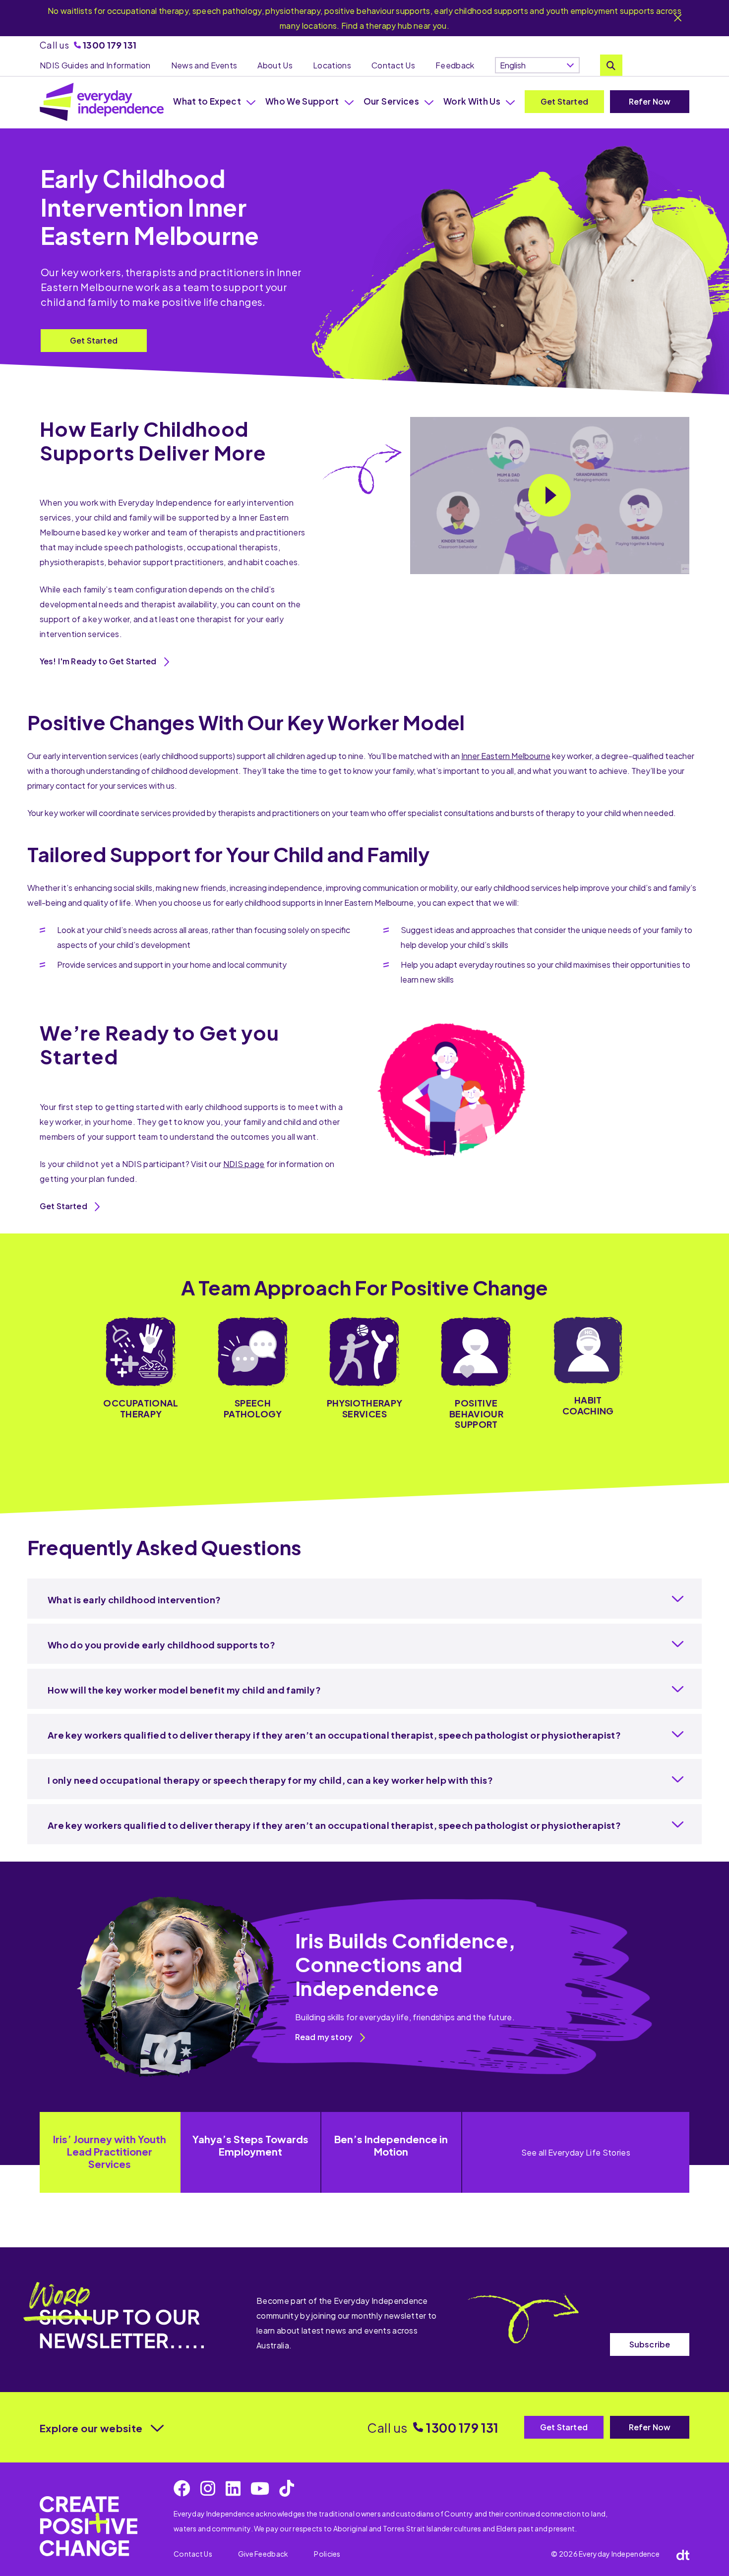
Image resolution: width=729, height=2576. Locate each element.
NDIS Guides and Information (95, 65)
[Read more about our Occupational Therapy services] (141, 1373)
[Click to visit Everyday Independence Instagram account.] (208, 2488)
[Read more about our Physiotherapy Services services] (364, 1373)
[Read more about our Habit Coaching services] (588, 1373)
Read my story (324, 2037)
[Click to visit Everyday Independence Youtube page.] (260, 2488)
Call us (88, 45)
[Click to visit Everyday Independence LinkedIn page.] (233, 2488)
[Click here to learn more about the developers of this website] (683, 2554)
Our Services (391, 101)
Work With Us (472, 101)
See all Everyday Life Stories (576, 2152)
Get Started (564, 101)
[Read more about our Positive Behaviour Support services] (476, 1373)
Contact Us (393, 65)
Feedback (455, 65)
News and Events (204, 65)
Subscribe (650, 2344)
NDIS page (244, 1164)
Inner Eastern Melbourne (506, 756)
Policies (327, 2554)
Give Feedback (263, 2554)
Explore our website (91, 2428)
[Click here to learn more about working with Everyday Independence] (89, 2526)
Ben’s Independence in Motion (391, 2145)
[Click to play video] (549, 495)
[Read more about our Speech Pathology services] (253, 1373)
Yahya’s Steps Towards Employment (250, 2145)
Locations (332, 65)
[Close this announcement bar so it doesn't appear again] (678, 19)
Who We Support (302, 101)
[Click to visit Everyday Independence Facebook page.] (182, 2488)
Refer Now (650, 101)
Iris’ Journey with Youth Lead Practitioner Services (110, 2151)
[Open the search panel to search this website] (611, 65)
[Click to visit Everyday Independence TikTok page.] (287, 2488)
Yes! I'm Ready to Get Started (98, 661)
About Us (275, 65)
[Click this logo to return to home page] (102, 102)
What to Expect (207, 101)
